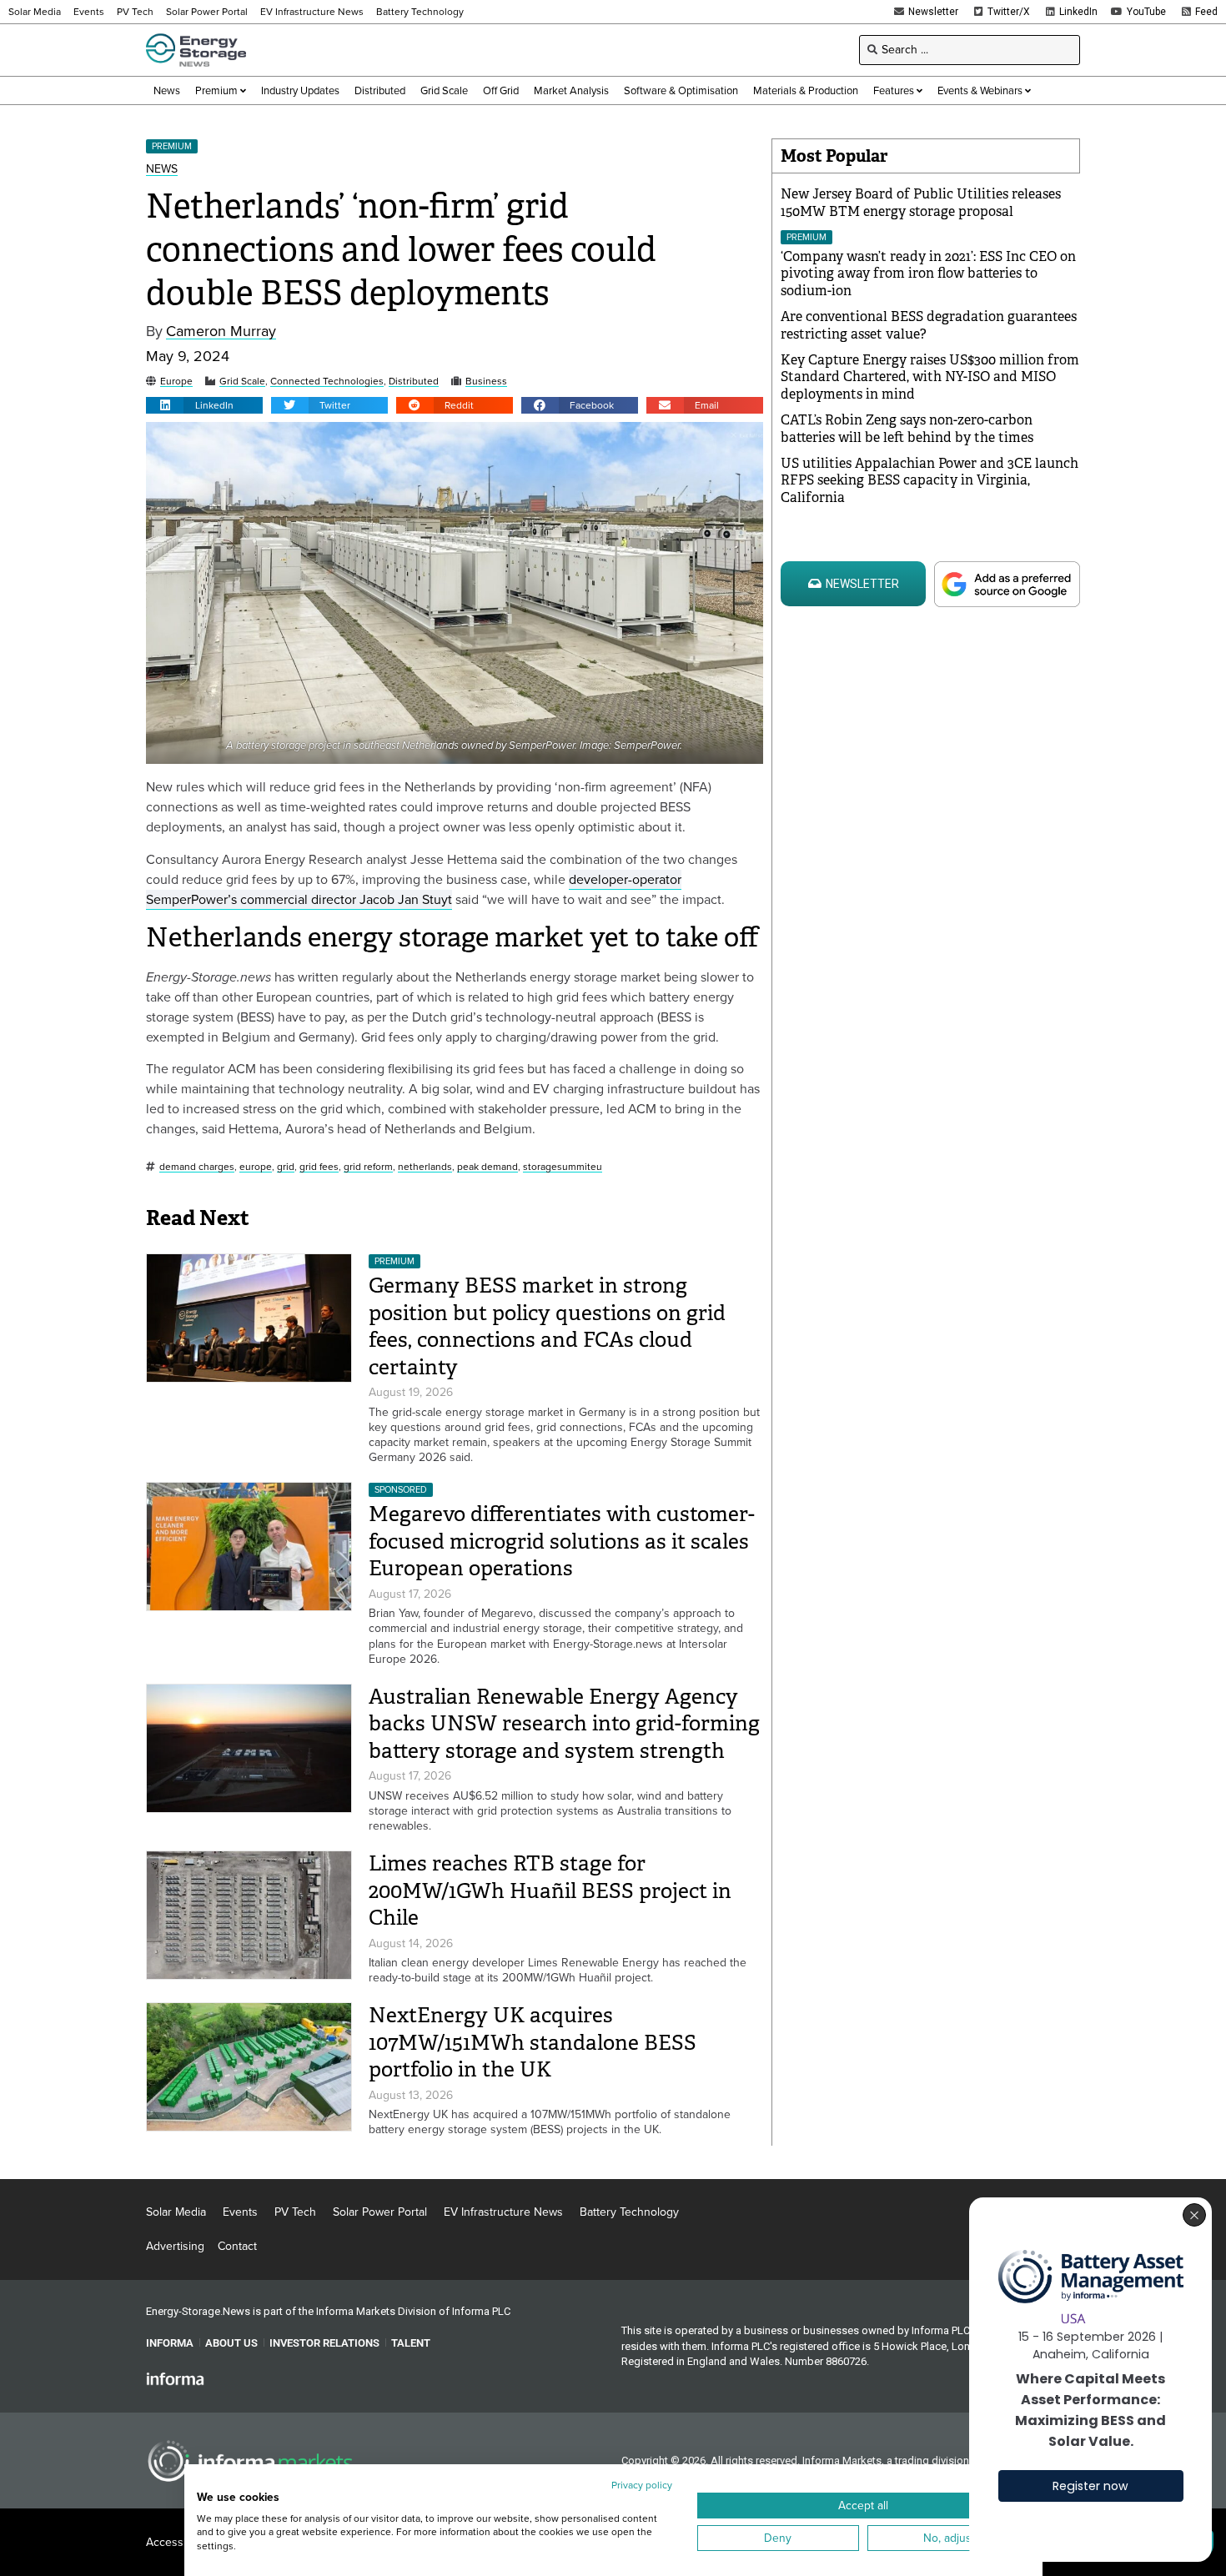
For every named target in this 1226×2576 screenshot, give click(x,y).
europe (256, 1167)
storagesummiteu (563, 1167)
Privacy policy (642, 2485)
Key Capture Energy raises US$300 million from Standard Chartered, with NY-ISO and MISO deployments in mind (930, 377)
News (162, 170)
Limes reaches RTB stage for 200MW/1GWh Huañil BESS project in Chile (550, 1891)
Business (486, 382)
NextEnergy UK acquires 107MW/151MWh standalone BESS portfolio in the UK (533, 2042)
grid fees (319, 1167)
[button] (204, 405)
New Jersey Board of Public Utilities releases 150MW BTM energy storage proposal (921, 203)
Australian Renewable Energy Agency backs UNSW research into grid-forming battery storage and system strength (564, 1724)
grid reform (368, 1167)
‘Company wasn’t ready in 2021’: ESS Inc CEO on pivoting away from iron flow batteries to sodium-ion (928, 274)
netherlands (425, 1167)
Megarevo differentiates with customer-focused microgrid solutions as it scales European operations (562, 1541)
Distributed (414, 382)
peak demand (487, 1167)
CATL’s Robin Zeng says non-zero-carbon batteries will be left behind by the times (907, 429)
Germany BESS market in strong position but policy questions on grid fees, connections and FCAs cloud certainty (547, 1326)
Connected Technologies (327, 382)
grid (286, 1167)
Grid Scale (242, 382)
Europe (176, 382)
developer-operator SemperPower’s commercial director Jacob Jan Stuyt (414, 889)
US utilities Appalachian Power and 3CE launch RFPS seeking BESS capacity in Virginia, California (930, 481)
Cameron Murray (221, 331)
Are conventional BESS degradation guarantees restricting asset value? (929, 325)
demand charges (197, 1167)
